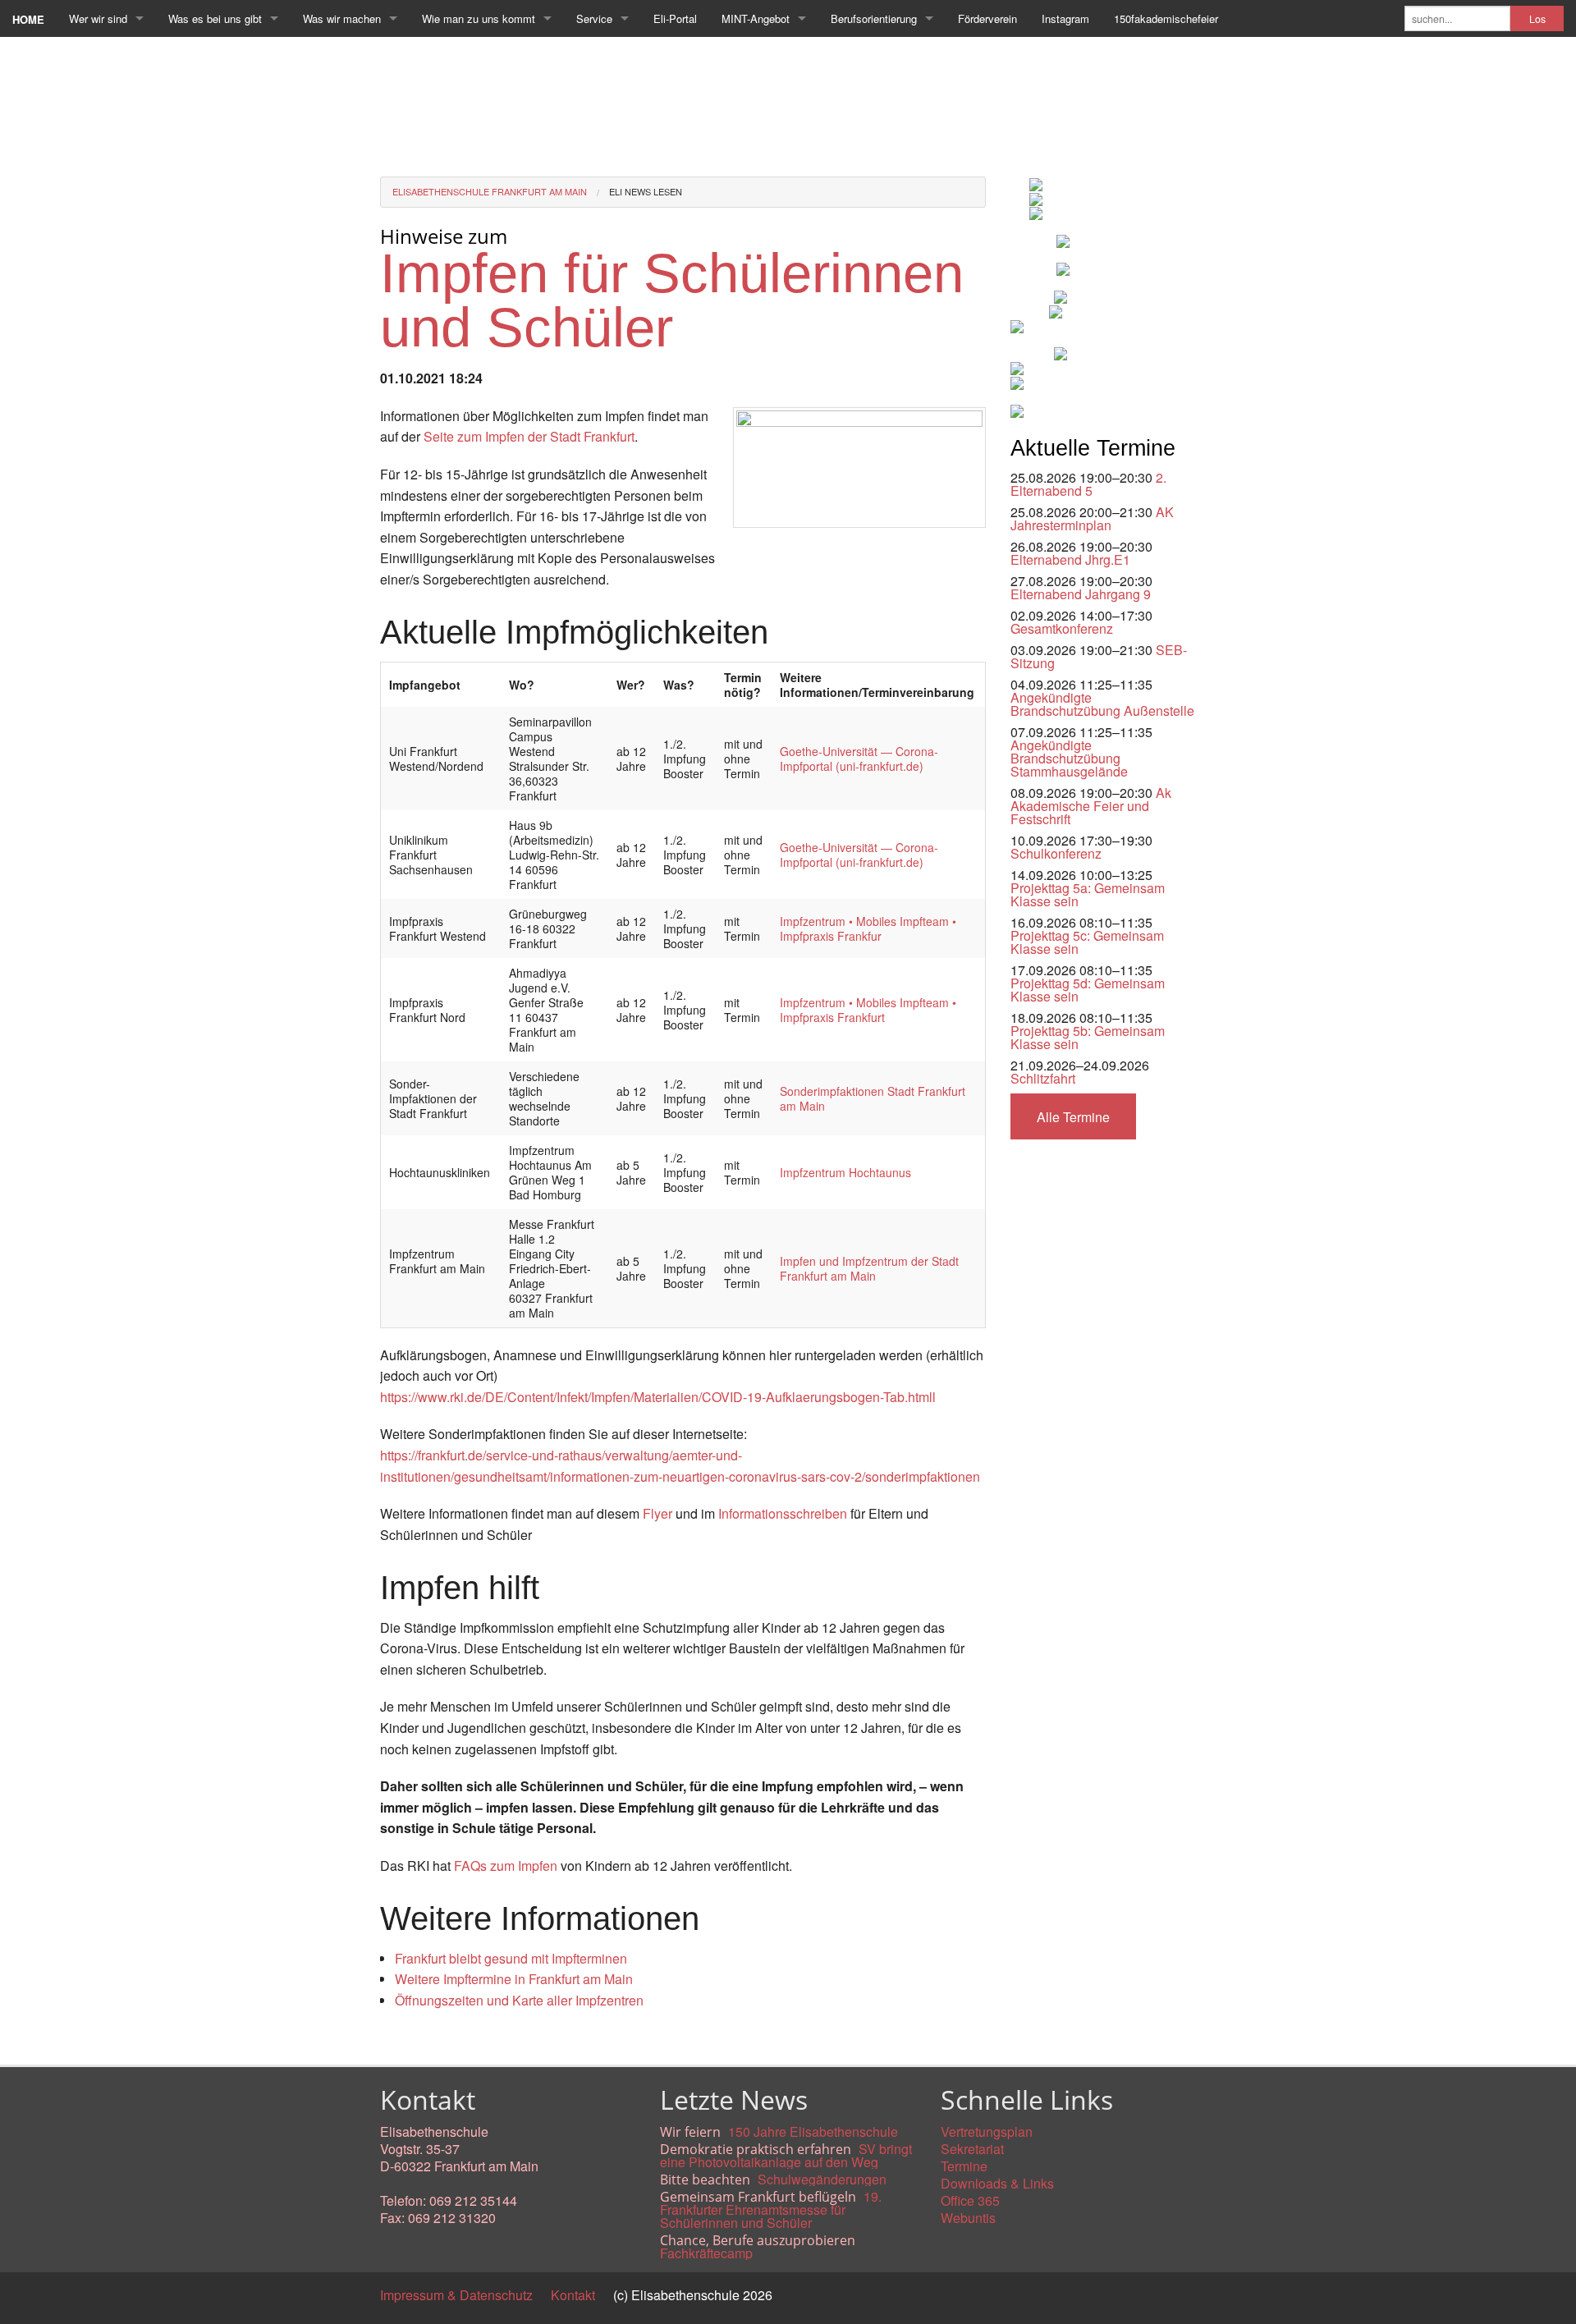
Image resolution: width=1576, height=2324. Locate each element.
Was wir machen (342, 18)
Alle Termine (1073, 1117)
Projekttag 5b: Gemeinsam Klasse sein (1088, 1037)
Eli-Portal (675, 18)
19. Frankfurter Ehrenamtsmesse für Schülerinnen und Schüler (771, 2209)
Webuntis (968, 2218)
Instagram (1065, 18)
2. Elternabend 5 (1088, 484)
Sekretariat (972, 2149)
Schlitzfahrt (1043, 1078)
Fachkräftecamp (706, 2253)
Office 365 (970, 2200)
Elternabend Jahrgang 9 (1081, 594)
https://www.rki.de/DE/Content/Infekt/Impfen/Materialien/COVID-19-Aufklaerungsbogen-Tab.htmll (658, 1397)
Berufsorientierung (874, 18)
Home (28, 19)
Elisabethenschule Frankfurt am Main (490, 191)
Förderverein (987, 18)
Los (1537, 19)
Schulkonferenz (1056, 853)
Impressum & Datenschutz (456, 2295)
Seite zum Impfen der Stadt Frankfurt (529, 436)
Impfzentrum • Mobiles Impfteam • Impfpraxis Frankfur (868, 928)
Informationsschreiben (784, 1513)
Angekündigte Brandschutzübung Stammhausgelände (1069, 758)
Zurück (400, 2038)
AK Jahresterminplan (1092, 518)
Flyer (657, 1513)
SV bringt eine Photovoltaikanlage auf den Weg (786, 2155)
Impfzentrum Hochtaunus (845, 1172)
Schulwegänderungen (822, 2179)
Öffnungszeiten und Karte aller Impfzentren (519, 2000)
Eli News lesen (646, 191)
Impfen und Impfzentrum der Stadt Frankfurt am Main (869, 1268)
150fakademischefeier (1166, 18)
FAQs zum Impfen (506, 1866)
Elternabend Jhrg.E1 (1070, 559)
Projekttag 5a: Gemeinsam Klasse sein (1088, 894)
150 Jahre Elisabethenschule (813, 2131)
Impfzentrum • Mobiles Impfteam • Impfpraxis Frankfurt (868, 1010)
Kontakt (573, 2295)
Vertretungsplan (987, 2131)
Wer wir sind (98, 18)
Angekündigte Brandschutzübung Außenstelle (1102, 704)
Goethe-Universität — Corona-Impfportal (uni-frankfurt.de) (859, 759)
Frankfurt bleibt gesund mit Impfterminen (511, 1958)
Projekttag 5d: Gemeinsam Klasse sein (1088, 990)
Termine (964, 2166)
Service (594, 18)
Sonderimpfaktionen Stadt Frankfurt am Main (873, 1098)
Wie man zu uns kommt (479, 18)
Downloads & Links (997, 2183)
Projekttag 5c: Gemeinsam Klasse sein (1087, 942)
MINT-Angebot (756, 18)
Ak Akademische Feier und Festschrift (1091, 806)
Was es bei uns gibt (215, 18)
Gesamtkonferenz (1062, 628)
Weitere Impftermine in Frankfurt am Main (514, 1979)
